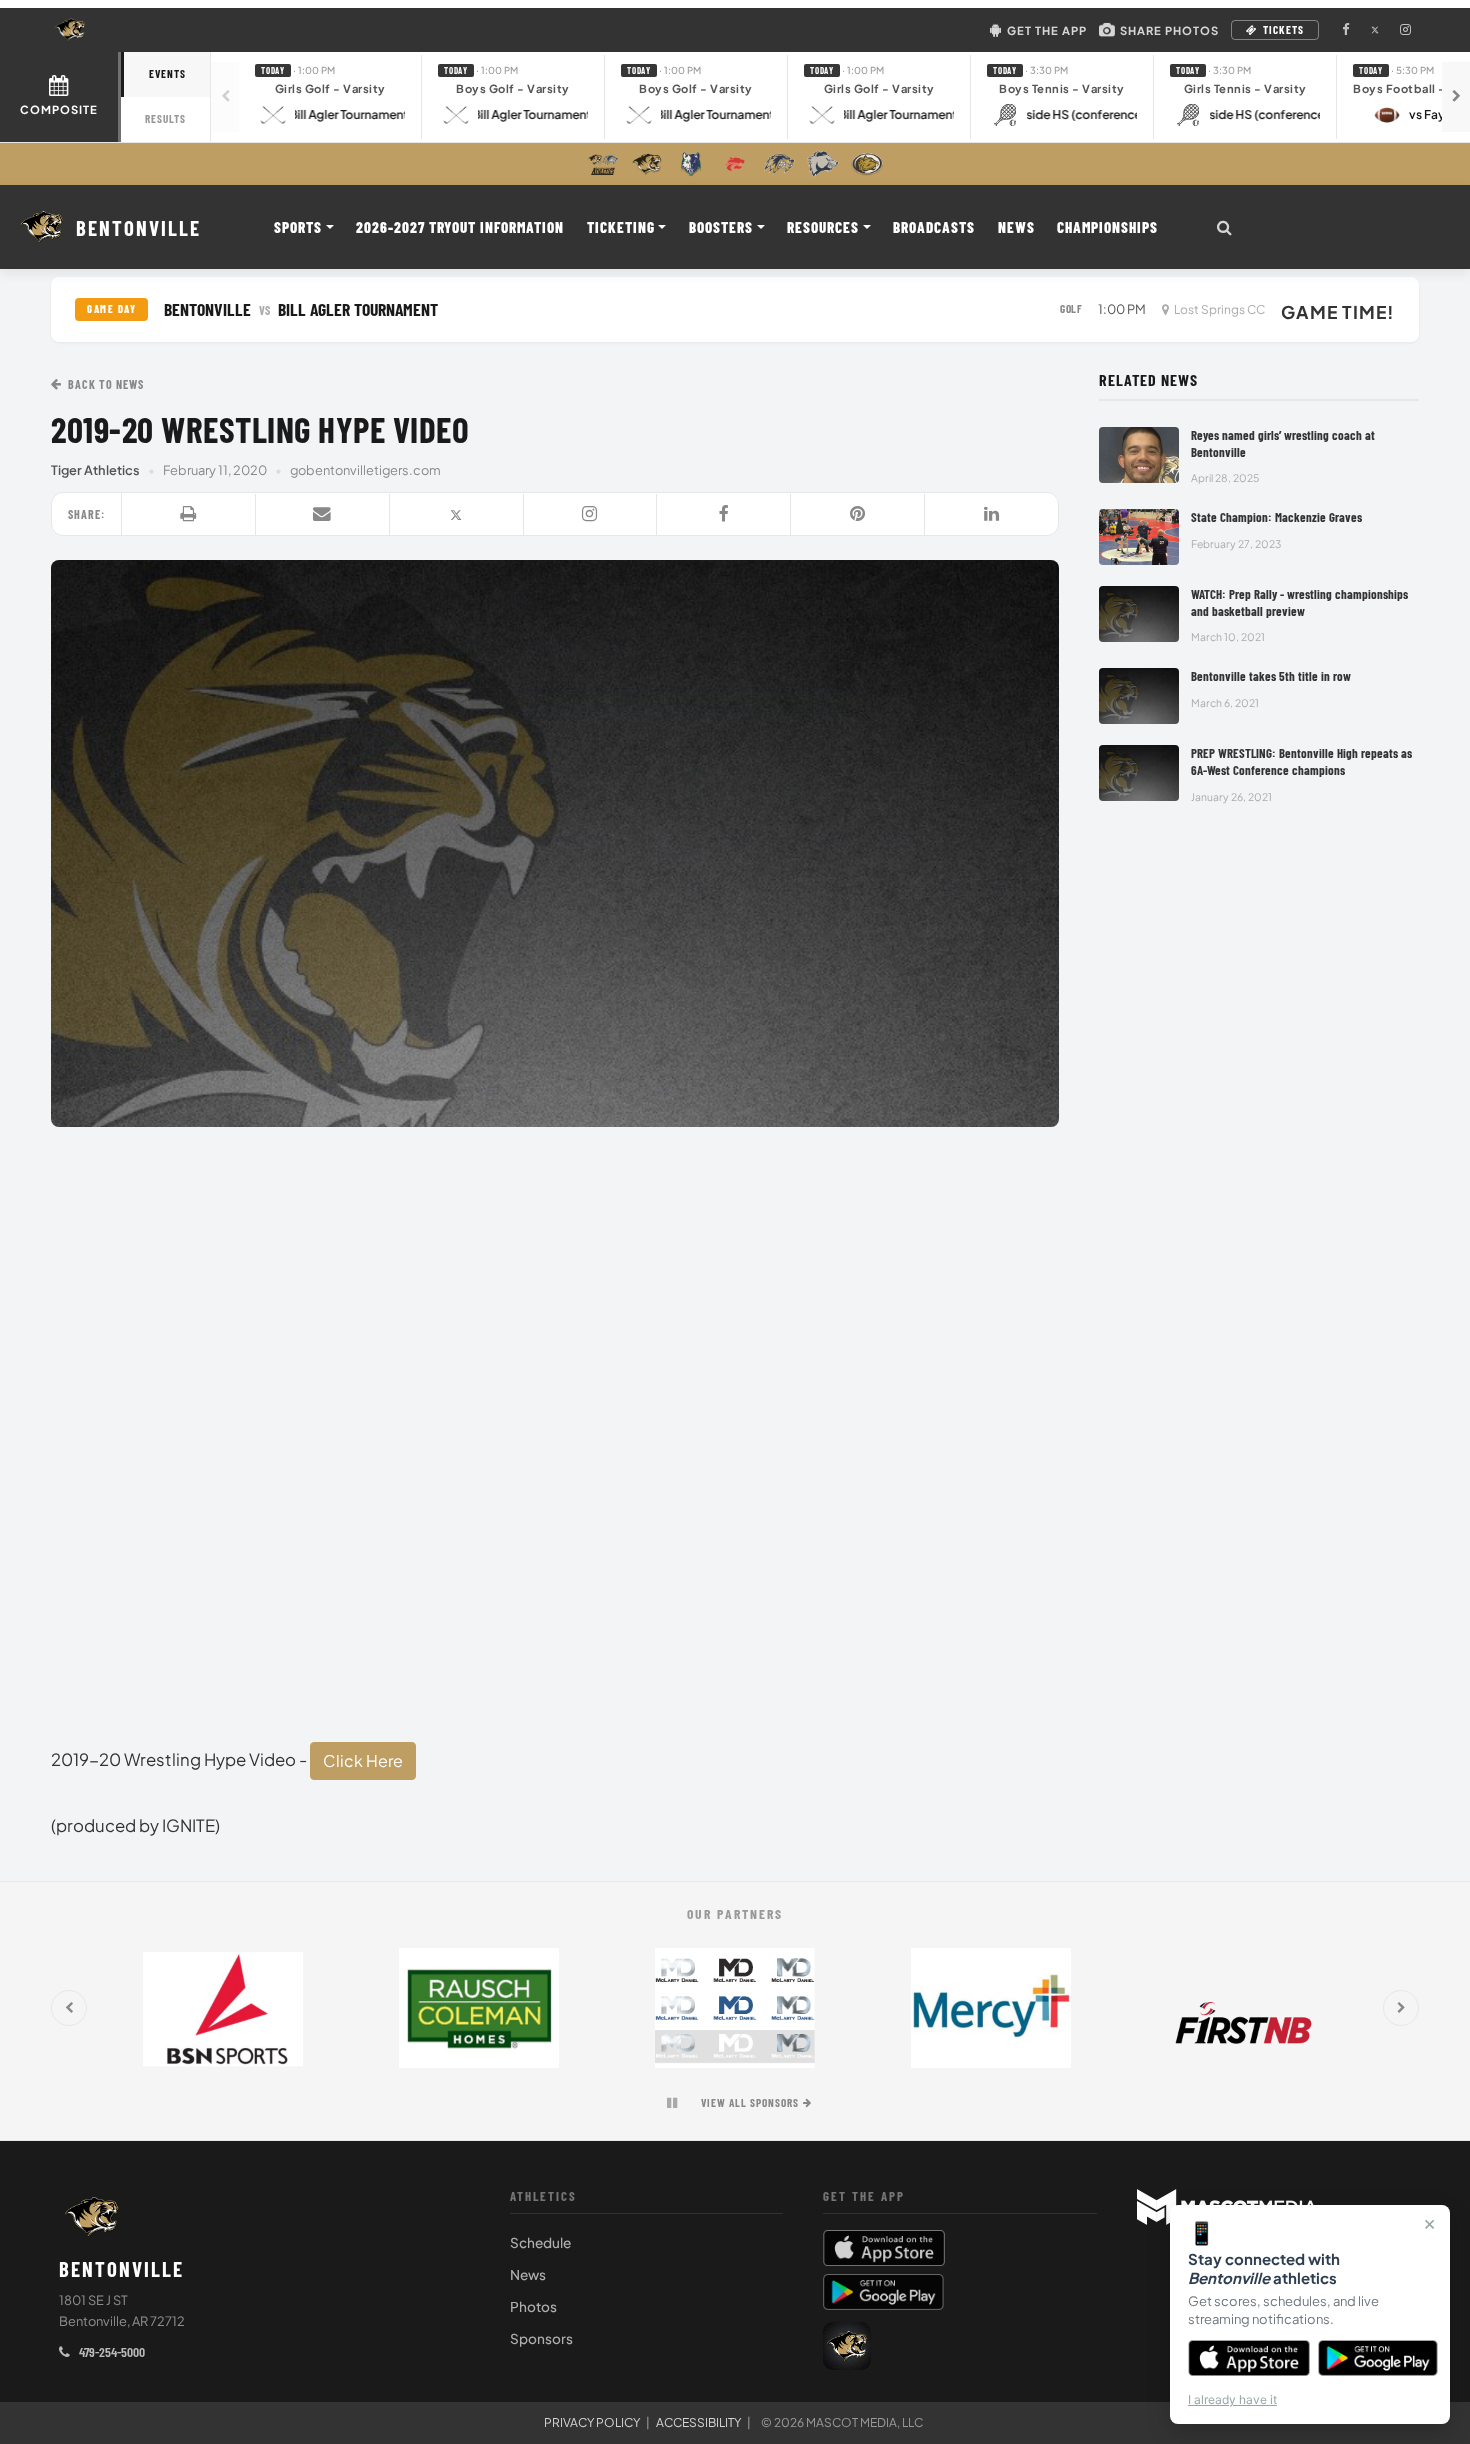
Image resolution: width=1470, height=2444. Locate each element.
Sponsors (541, 2338)
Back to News (106, 384)
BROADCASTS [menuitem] (934, 227)
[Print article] (189, 515)
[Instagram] (591, 515)
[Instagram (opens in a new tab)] (1405, 30)
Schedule (540, 2242)
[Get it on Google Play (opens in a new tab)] (883, 2292)
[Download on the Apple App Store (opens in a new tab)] (960, 2248)
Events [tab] (167, 73)
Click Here (363, 1760)
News (528, 2274)
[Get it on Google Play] (1378, 2358)
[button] (330, 96)
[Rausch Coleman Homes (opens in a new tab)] (479, 2008)
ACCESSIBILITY (698, 2422)
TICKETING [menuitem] (621, 227)
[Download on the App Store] (1249, 2358)
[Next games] (1456, 97)
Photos (533, 2306)
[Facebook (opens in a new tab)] (1345, 30)
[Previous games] (225, 97)
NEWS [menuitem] (1016, 227)
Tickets (1283, 29)
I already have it (1232, 2399)
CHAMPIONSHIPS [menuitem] (1107, 227)
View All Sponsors (750, 2102)
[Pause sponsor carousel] (672, 2103)
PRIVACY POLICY (592, 2422)
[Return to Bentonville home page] (92, 2217)
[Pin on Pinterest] (858, 515)
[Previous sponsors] (69, 2008)
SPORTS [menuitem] (298, 227)
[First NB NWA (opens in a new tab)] (1247, 2008)
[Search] (1224, 227)
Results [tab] (165, 118)
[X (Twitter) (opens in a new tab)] (1375, 30)
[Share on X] (457, 515)
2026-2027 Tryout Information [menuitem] (460, 227)
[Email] (323, 515)
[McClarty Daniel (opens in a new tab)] (735, 2008)
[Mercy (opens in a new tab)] (991, 2008)
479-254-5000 (110, 2351)
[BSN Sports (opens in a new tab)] (223, 2008)
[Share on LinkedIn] (991, 515)
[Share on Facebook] (724, 515)
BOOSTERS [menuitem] (721, 227)
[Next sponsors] (1401, 2008)
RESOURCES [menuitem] (823, 227)
